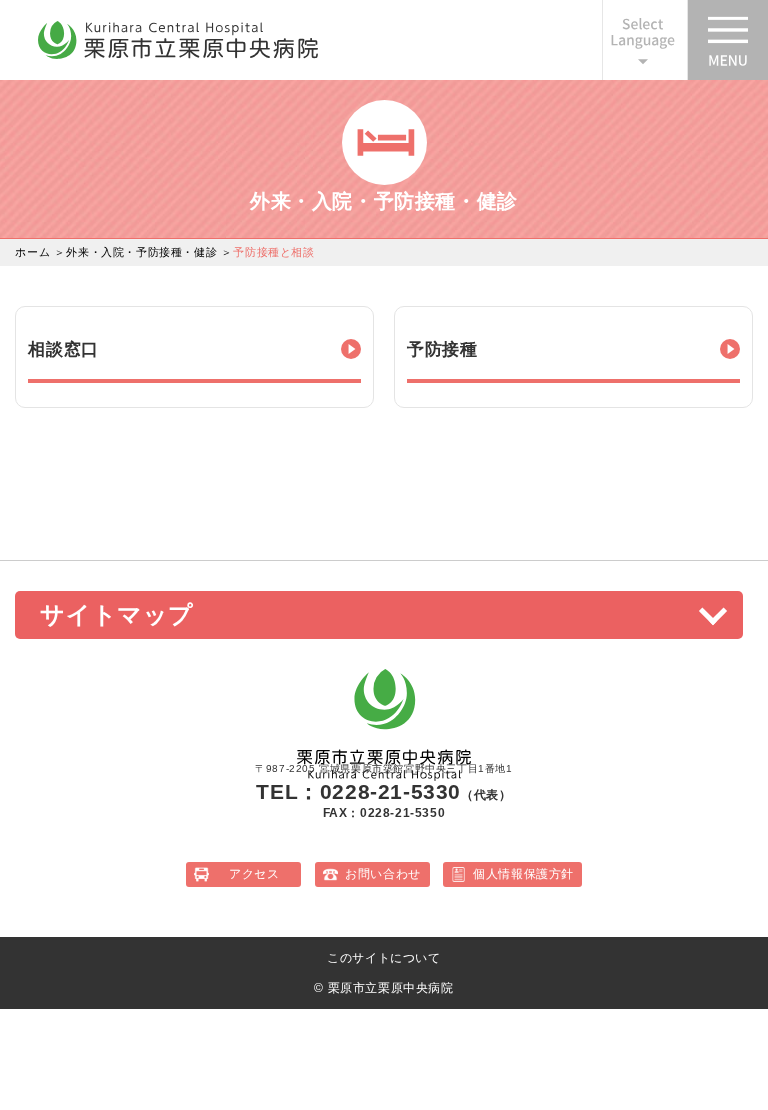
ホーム (32, 252)
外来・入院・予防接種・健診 (141, 252)
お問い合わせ (383, 874)
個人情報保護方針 (523, 874)
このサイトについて (383, 958)
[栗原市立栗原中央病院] (178, 55)
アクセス (254, 874)
